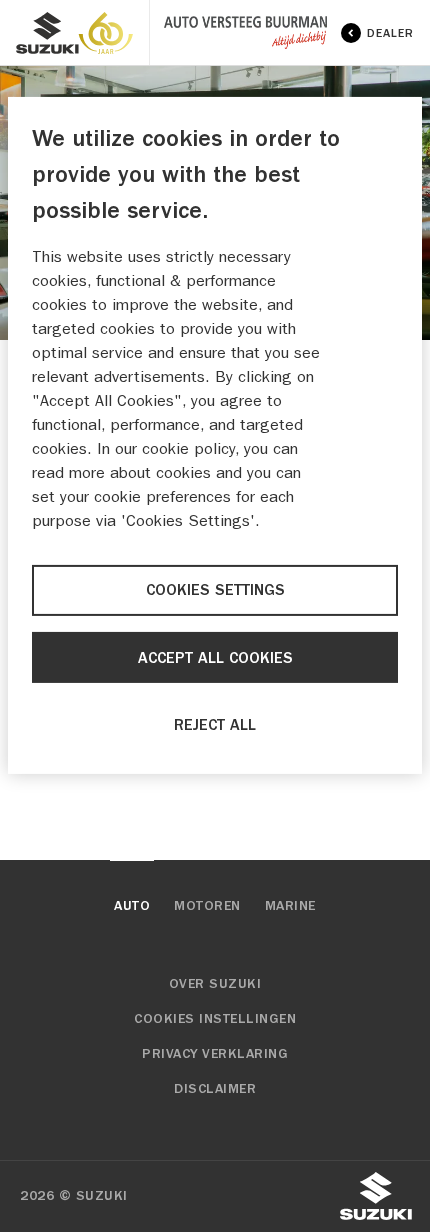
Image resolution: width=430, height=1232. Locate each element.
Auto (132, 906)
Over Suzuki (215, 984)
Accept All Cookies (215, 657)
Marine (290, 906)
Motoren (207, 906)
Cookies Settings (215, 590)
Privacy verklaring (215, 1054)
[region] (215, 436)
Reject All (215, 725)
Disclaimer (215, 1089)
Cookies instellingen (215, 1019)
